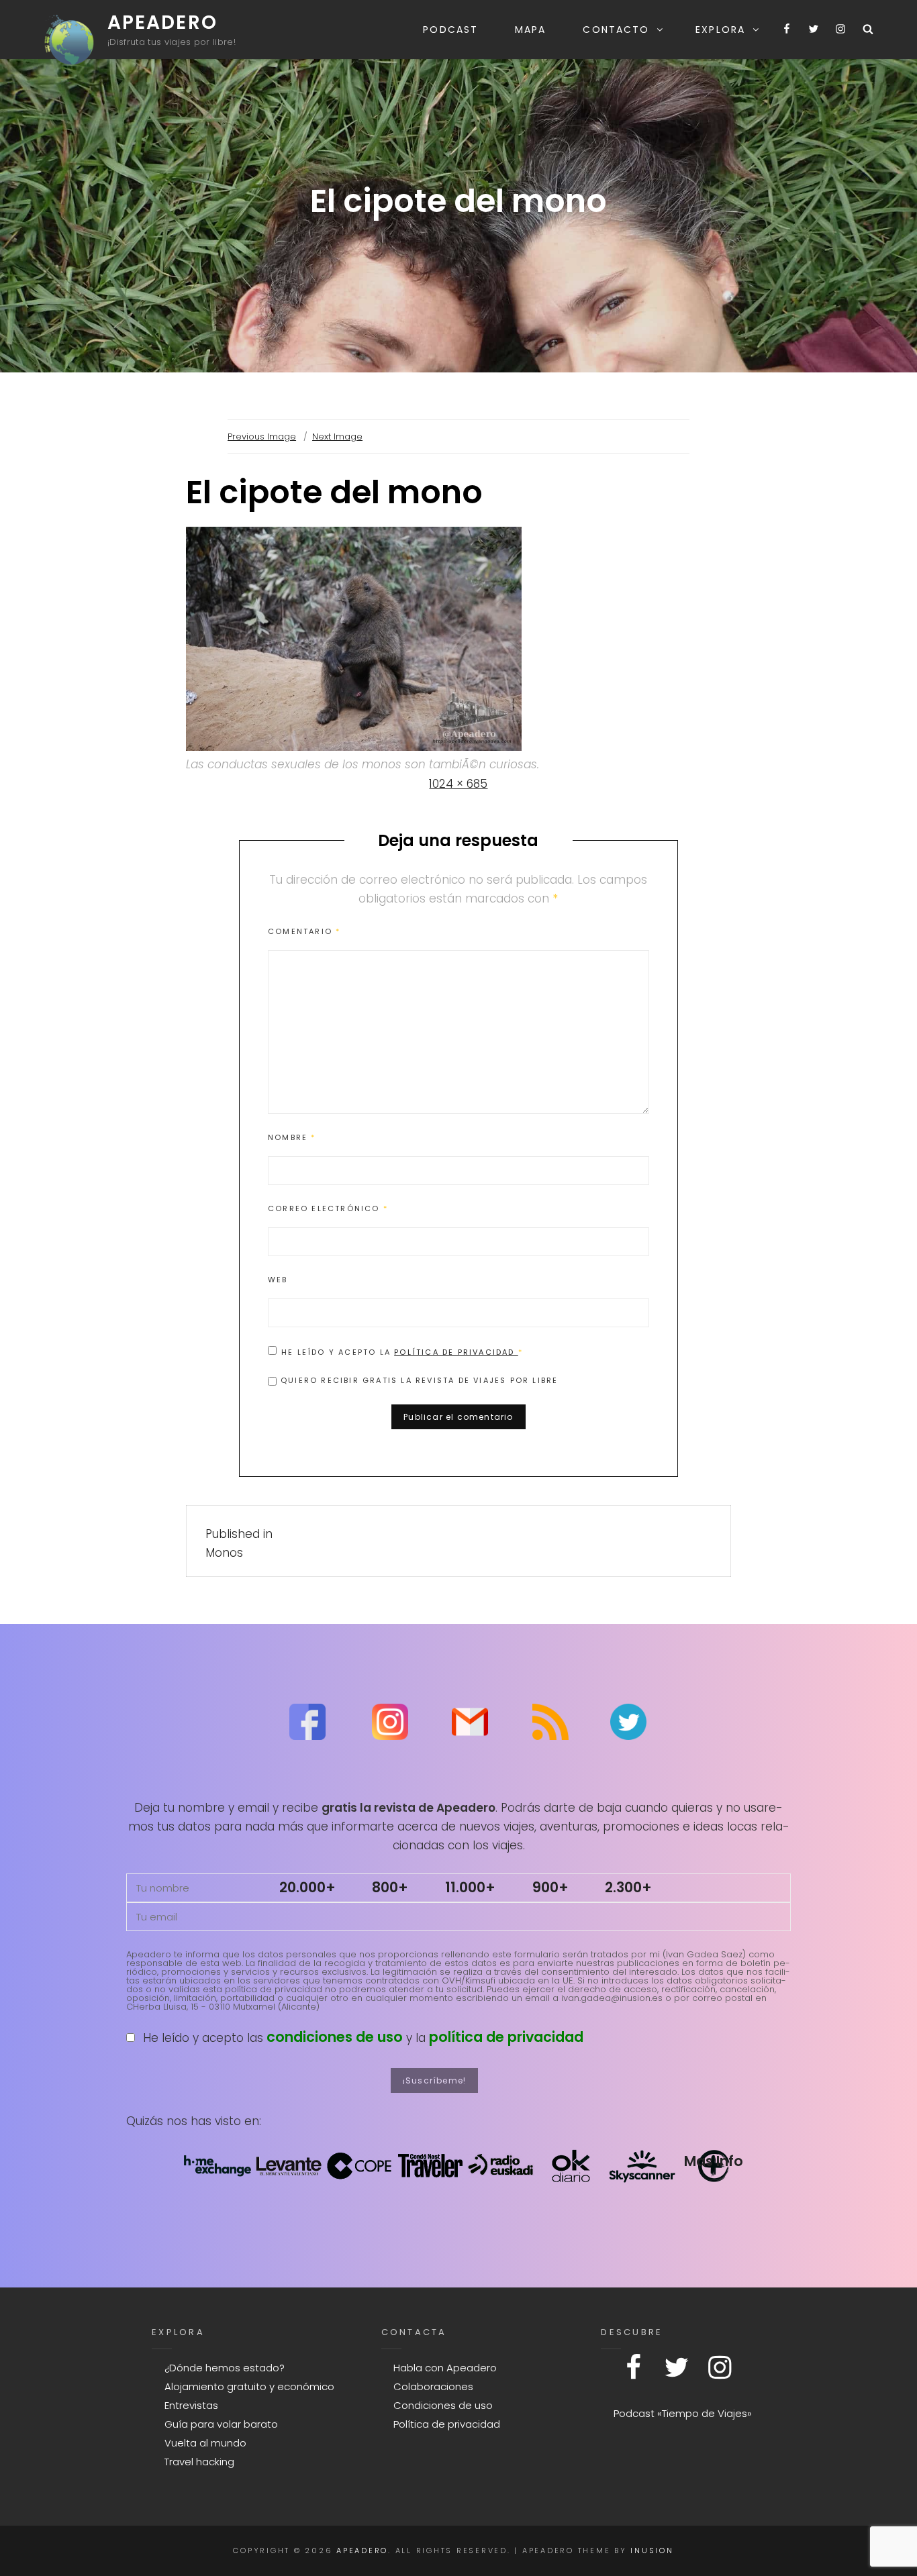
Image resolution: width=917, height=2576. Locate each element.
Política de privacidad (456, 1352)
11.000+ (470, 1887)
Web (278, 1280)
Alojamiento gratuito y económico (249, 2386)
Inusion (652, 2551)
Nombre (292, 1137)
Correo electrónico (328, 1208)
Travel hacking (199, 2462)
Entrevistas (191, 2405)
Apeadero (162, 22)
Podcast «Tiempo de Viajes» (683, 2413)
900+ (550, 1887)
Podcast (450, 30)
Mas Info (714, 2161)
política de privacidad (506, 2037)
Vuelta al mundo (205, 2443)
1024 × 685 (458, 784)
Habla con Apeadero (445, 2368)
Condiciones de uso (443, 2405)
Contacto (616, 30)
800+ (390, 1887)
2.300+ (628, 1887)
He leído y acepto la (402, 1352)
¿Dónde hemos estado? (225, 2368)
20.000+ (307, 1887)
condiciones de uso (335, 2037)
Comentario (304, 931)
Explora (720, 30)
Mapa (530, 30)
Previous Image (262, 436)
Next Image (337, 436)
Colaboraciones (433, 2386)
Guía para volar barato (221, 2424)
